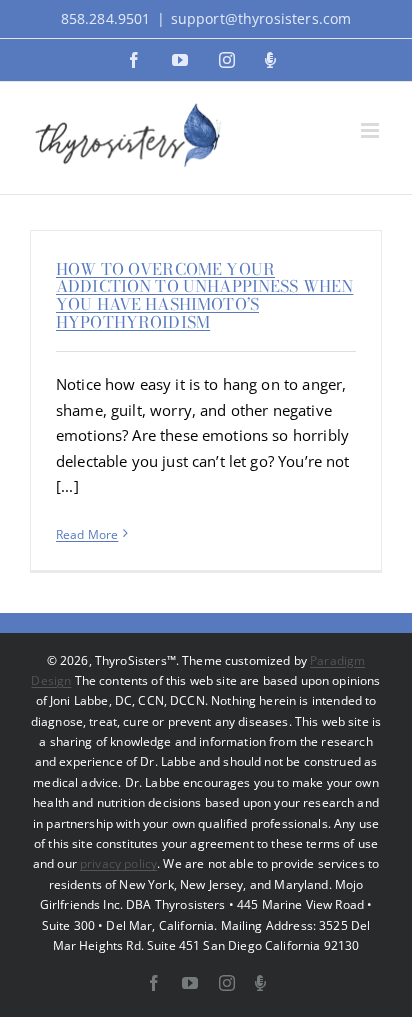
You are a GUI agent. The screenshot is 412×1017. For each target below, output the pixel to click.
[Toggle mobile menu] (371, 130)
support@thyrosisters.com (261, 18)
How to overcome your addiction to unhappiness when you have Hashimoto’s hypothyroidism (204, 295)
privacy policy (118, 863)
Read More (87, 534)
